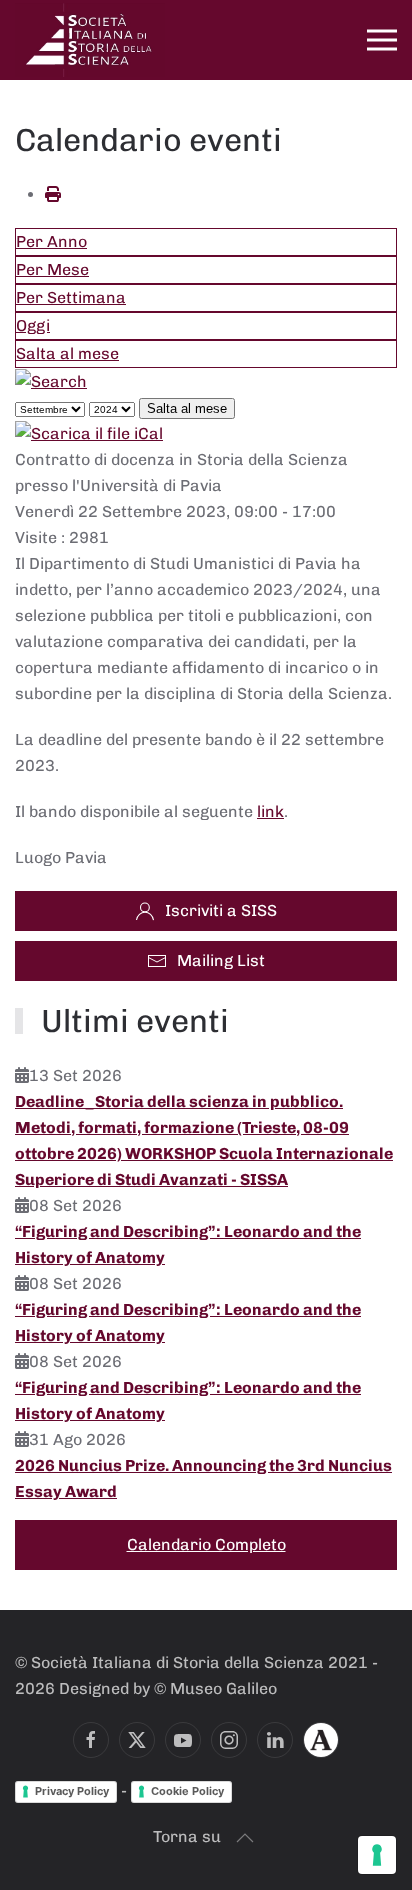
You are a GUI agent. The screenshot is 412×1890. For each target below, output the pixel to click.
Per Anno (51, 241)
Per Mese (52, 269)
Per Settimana (71, 297)
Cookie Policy (187, 1791)
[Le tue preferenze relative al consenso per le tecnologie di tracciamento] (377, 1855)
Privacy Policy (72, 1791)
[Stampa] (53, 194)
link (270, 811)
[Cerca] (51, 380)
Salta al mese (67, 353)
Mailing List (221, 960)
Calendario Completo (206, 1544)
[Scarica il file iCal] (89, 433)
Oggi (33, 325)
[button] (382, 40)
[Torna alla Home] (90, 40)
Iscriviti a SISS (221, 910)
